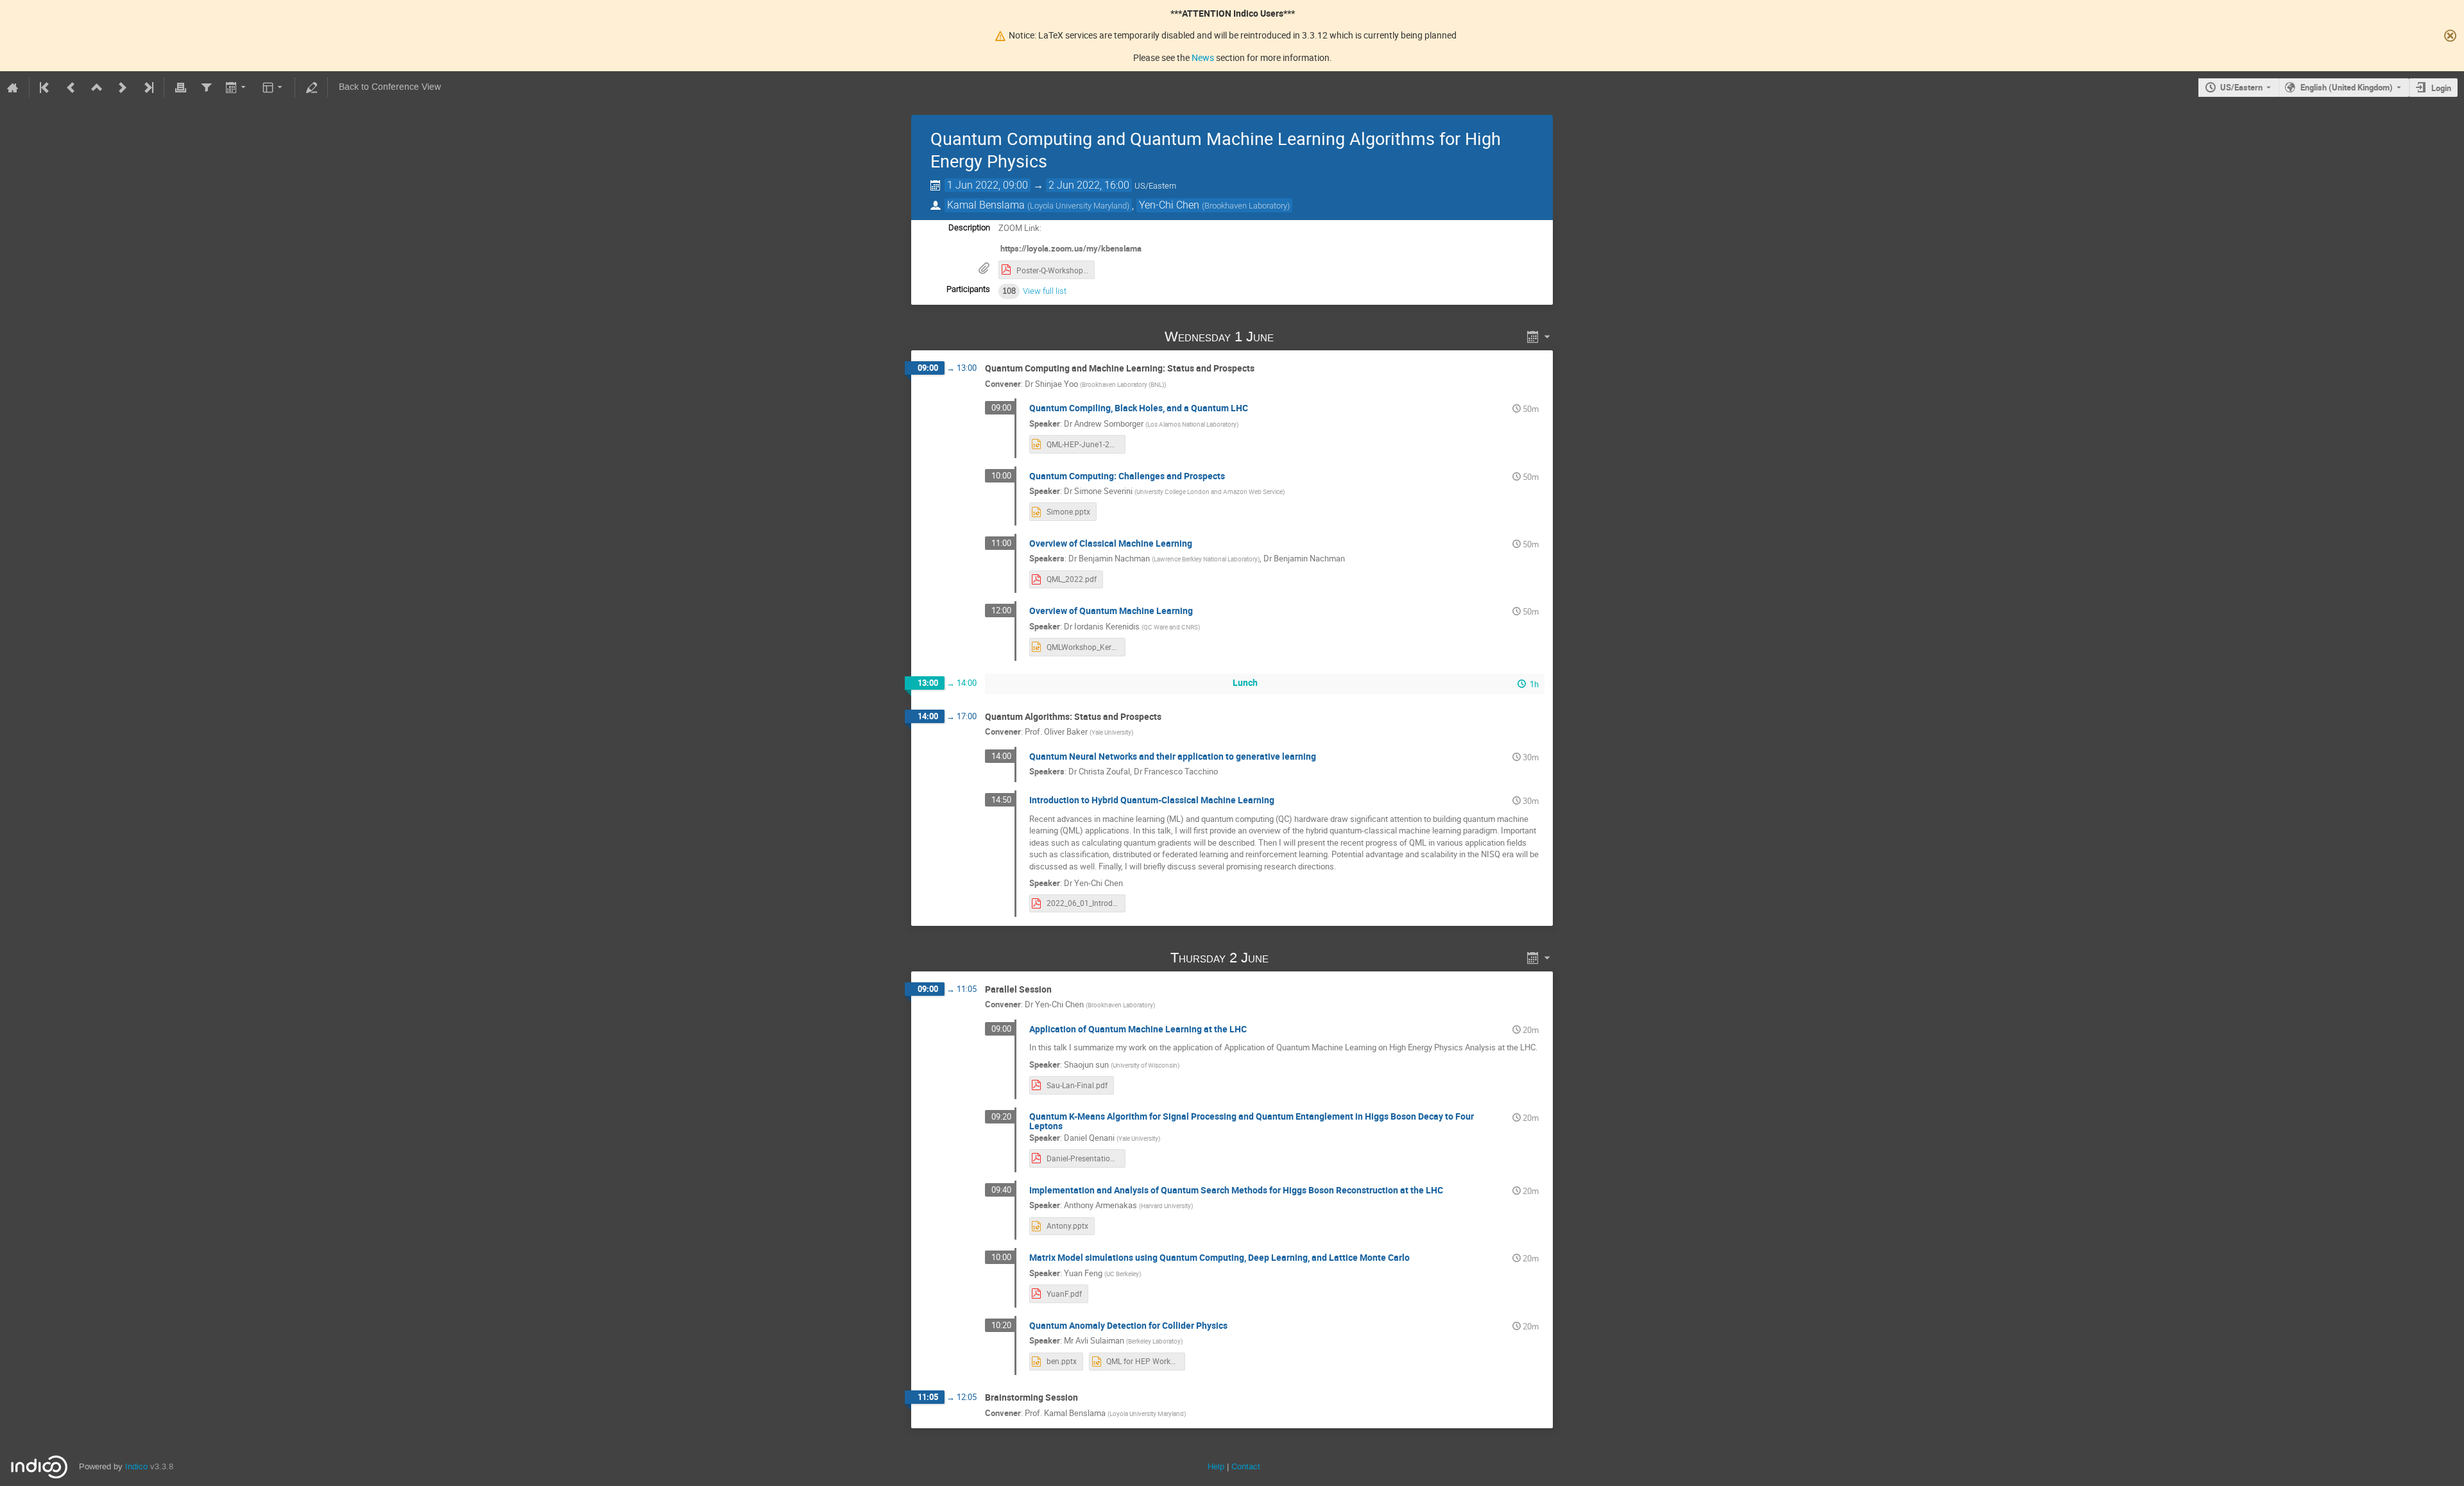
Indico (136, 1466)
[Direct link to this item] (1292, 337)
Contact (1246, 1466)
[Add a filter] (206, 87)
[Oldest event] (46, 87)
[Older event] (71, 87)
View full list (1045, 291)
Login (2441, 88)
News (1203, 57)
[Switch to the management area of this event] (311, 87)
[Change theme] (274, 87)
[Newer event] (123, 87)
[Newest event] (148, 87)
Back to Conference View (390, 87)
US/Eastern (2241, 87)
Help (1216, 1466)
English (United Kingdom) (2347, 87)
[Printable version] (180, 87)
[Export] (237, 87)
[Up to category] (97, 87)
